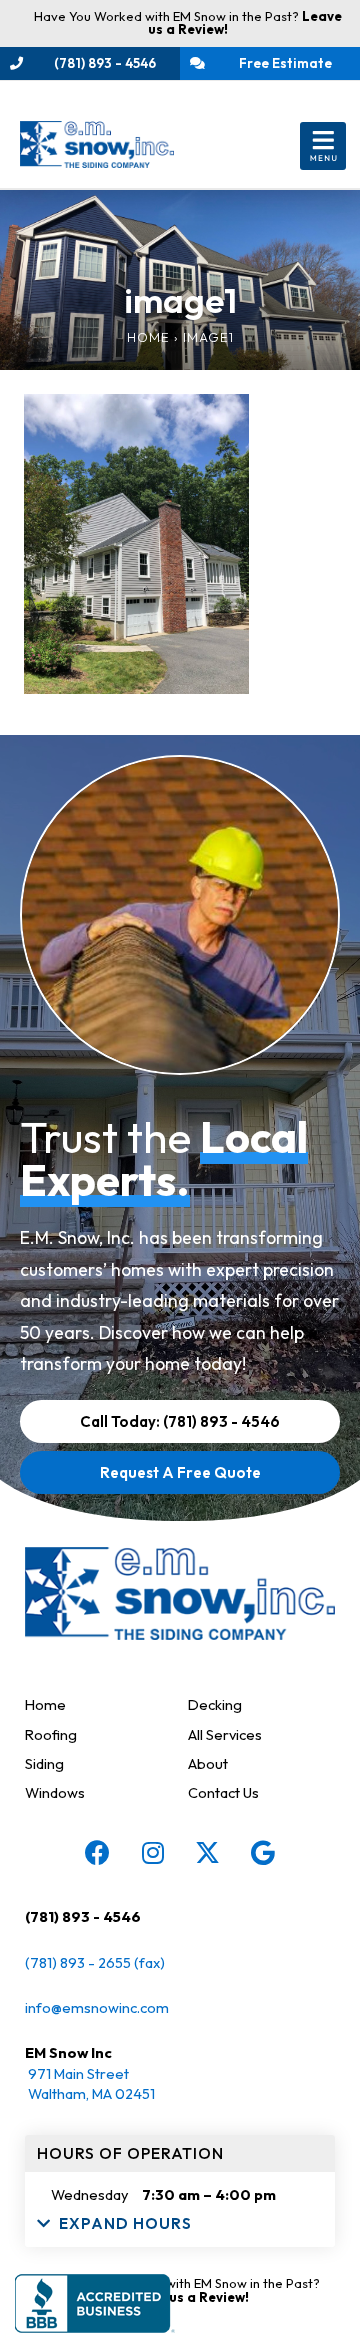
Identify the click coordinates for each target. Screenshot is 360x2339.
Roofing (51, 1734)
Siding (44, 1763)
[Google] (263, 1852)
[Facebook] (98, 1852)
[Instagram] (153, 1852)
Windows (55, 1792)
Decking (215, 1704)
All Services (225, 1734)
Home (148, 337)
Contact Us (223, 1792)
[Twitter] (208, 1852)
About (208, 1763)
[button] (323, 146)
